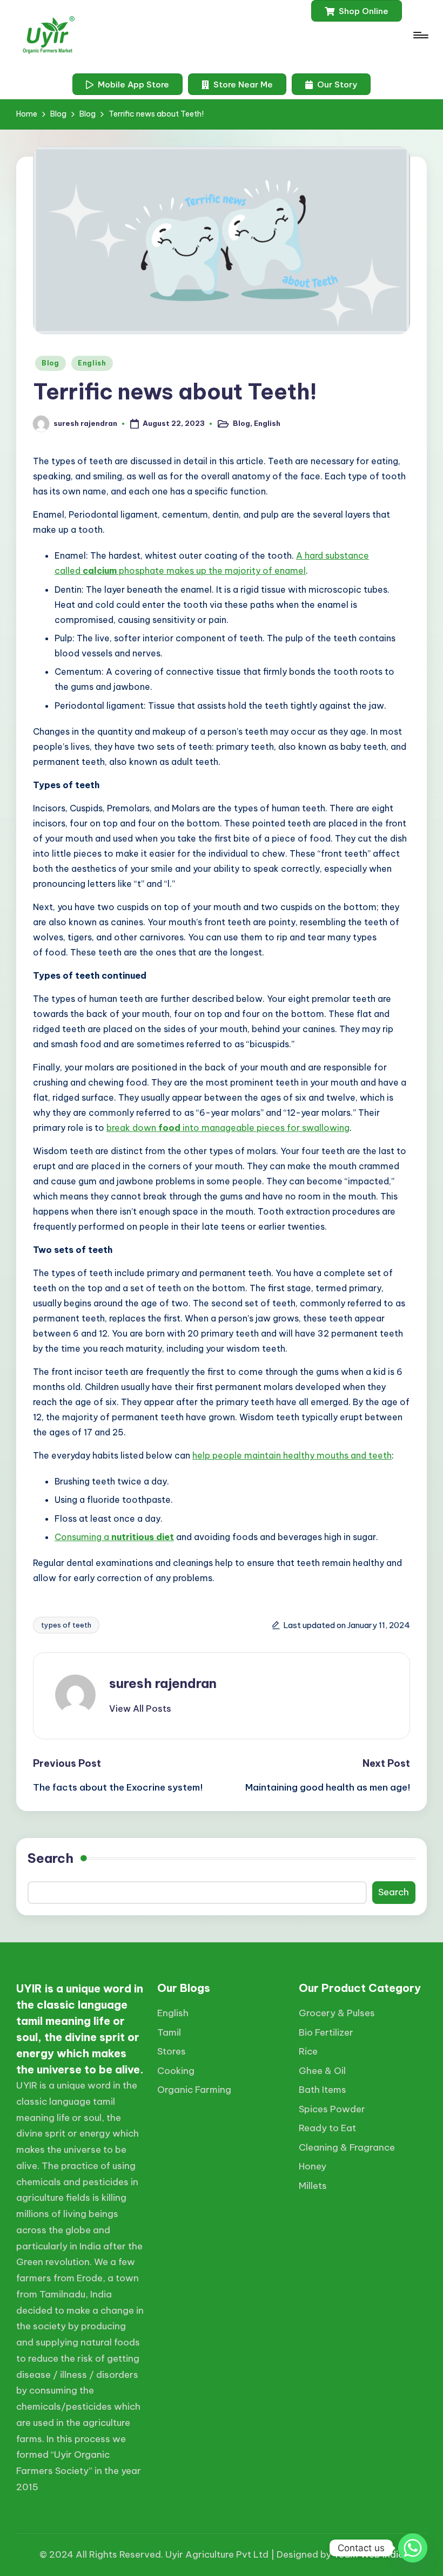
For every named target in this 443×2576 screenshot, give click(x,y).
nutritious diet (143, 1537)
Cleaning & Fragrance (347, 2147)
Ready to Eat (327, 2128)
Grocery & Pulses (337, 2013)
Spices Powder (332, 2109)
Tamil (169, 2032)
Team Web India (369, 2554)
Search (51, 1858)
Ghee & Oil (322, 2071)
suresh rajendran (163, 1683)
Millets (313, 2186)
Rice (308, 2051)
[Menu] (420, 35)
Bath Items (323, 2090)
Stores (172, 2051)
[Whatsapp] (413, 2548)
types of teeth (66, 1625)
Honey (313, 2166)
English (92, 363)
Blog (51, 363)
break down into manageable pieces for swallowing (228, 1128)
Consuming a (83, 1537)
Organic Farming (194, 2090)
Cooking (176, 2071)
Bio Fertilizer (326, 2032)
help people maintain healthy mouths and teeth (292, 1455)
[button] (357, 11)
